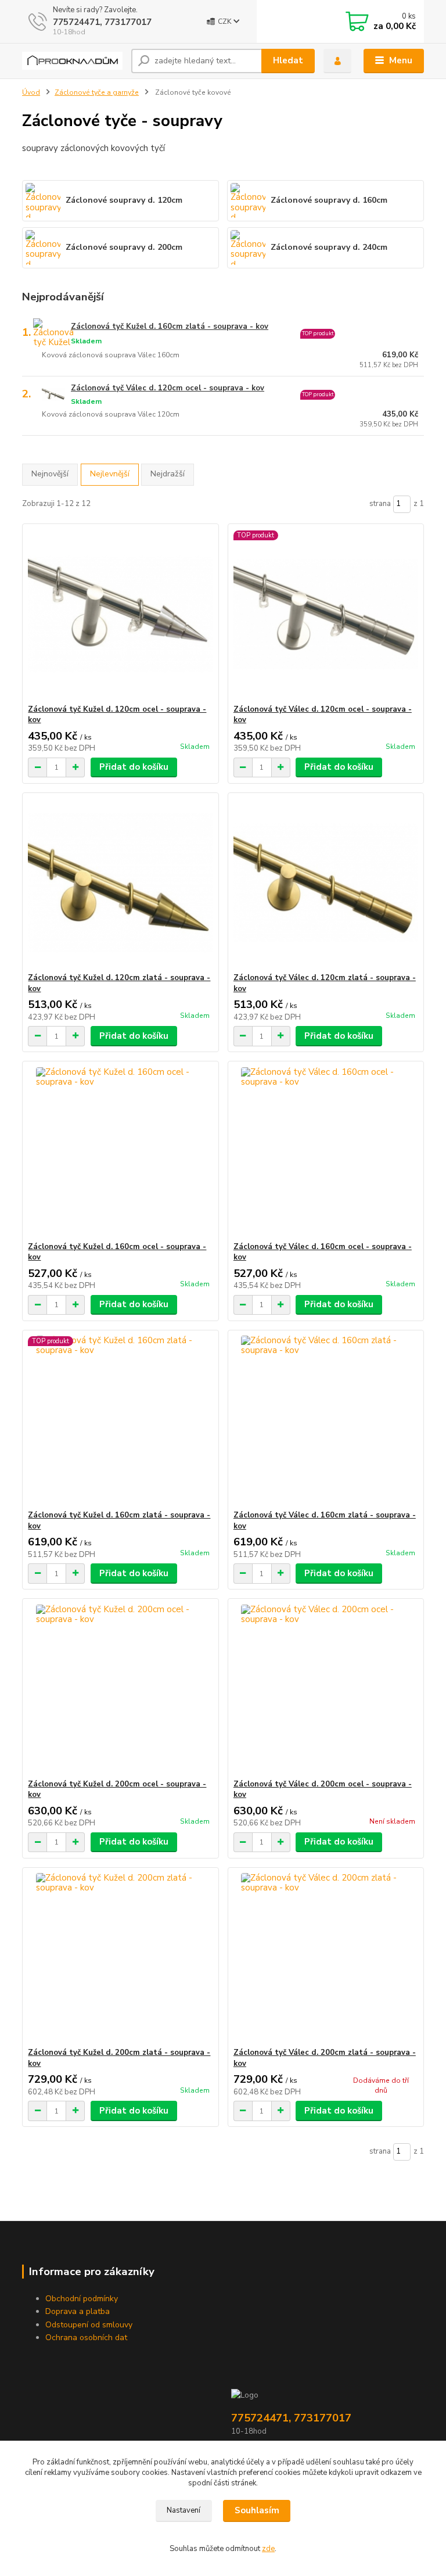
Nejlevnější (110, 474)
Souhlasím (257, 2510)
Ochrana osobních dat (86, 2338)
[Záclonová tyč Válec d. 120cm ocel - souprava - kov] (326, 614)
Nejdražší (168, 474)
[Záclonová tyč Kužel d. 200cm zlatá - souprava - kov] (120, 1958)
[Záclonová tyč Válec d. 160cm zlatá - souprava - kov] (326, 1420)
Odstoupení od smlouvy (89, 2325)
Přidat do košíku (134, 767)
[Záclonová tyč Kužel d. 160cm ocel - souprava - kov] (120, 1152)
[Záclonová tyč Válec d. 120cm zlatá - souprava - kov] (326, 883)
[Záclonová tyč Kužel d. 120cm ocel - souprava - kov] (120, 614)
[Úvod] (72, 61)
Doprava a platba (78, 2311)
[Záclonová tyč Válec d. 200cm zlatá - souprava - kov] (326, 1958)
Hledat (288, 60)
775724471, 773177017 (102, 22)
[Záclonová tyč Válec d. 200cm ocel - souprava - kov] (326, 1689)
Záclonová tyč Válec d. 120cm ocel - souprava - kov (168, 388)
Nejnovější (50, 474)
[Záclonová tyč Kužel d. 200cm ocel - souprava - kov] (120, 1689)
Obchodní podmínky (82, 2299)
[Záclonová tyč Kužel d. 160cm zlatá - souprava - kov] (120, 1420)
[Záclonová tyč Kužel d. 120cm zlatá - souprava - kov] (120, 883)
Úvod (31, 92)
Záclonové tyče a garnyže (97, 92)
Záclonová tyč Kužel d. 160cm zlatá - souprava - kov (170, 327)
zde (268, 2549)
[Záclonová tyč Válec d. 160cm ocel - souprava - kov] (326, 1152)
